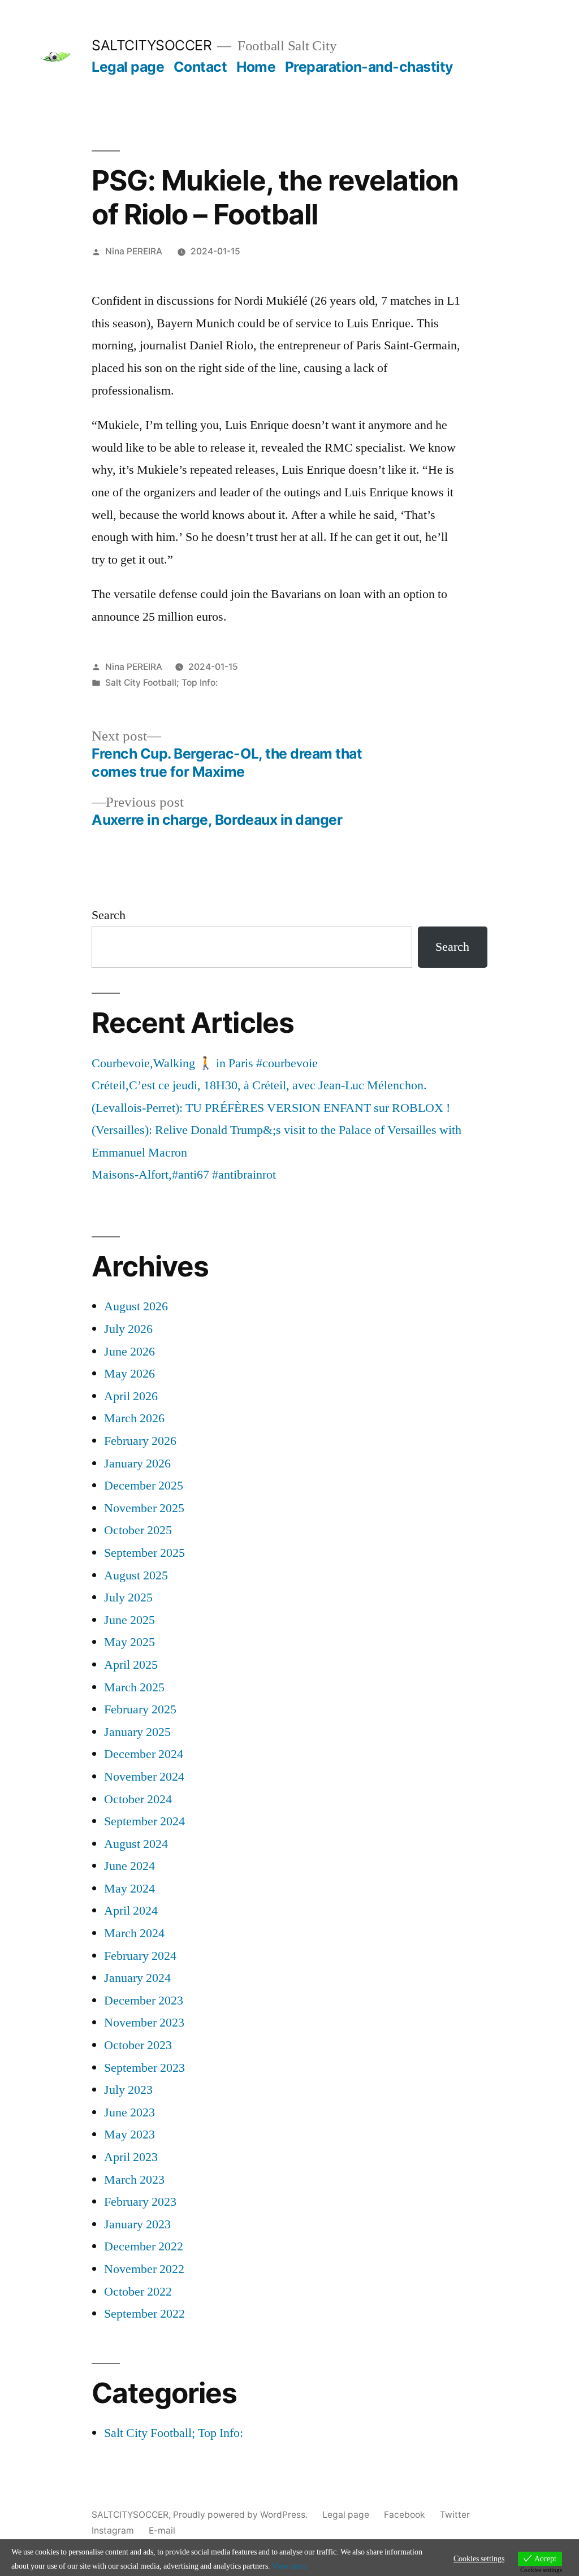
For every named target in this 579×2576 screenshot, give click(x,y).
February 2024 (140, 1956)
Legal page (128, 67)
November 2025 (144, 1508)
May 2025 (129, 1642)
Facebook (405, 2515)
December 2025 (144, 1486)
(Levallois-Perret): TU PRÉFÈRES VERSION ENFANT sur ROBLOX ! (271, 1108)
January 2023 (137, 2224)
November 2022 (144, 2269)
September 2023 (144, 2068)
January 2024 (137, 1978)
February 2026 (140, 1441)
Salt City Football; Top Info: (161, 683)
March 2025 (134, 1687)
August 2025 (136, 1575)
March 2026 (134, 1418)
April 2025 (131, 1665)
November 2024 (144, 1777)
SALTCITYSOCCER (152, 45)
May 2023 (129, 2135)
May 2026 (129, 1374)
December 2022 (144, 2246)
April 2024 (131, 1911)
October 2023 (138, 2045)
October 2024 (138, 1799)
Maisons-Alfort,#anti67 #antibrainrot (184, 1175)
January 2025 (137, 1732)
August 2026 (136, 1306)
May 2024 (129, 1889)
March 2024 (134, 1933)
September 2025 (144, 1553)
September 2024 (144, 1821)
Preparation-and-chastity (369, 67)
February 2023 (140, 2202)
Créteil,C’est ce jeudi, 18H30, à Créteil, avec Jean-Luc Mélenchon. (259, 1085)
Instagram (113, 2530)
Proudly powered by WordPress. (241, 2515)
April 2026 (131, 1396)
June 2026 (129, 1352)
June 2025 (129, 1620)
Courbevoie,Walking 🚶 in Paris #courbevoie (205, 1063)
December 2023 (144, 2001)
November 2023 (144, 2023)
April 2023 (131, 2157)
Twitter (455, 2515)
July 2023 (128, 2090)
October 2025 (138, 1530)
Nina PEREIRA (134, 251)
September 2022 (144, 2314)
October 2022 (138, 2292)
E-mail (162, 2530)
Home (256, 67)
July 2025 (128, 1597)
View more (289, 2566)
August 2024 (136, 1844)
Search (109, 915)
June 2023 (129, 2112)
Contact (200, 67)
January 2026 (137, 1464)
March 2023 (134, 2180)
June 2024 (129, 1866)
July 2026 (128, 1329)
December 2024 (144, 1754)
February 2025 (140, 1709)
